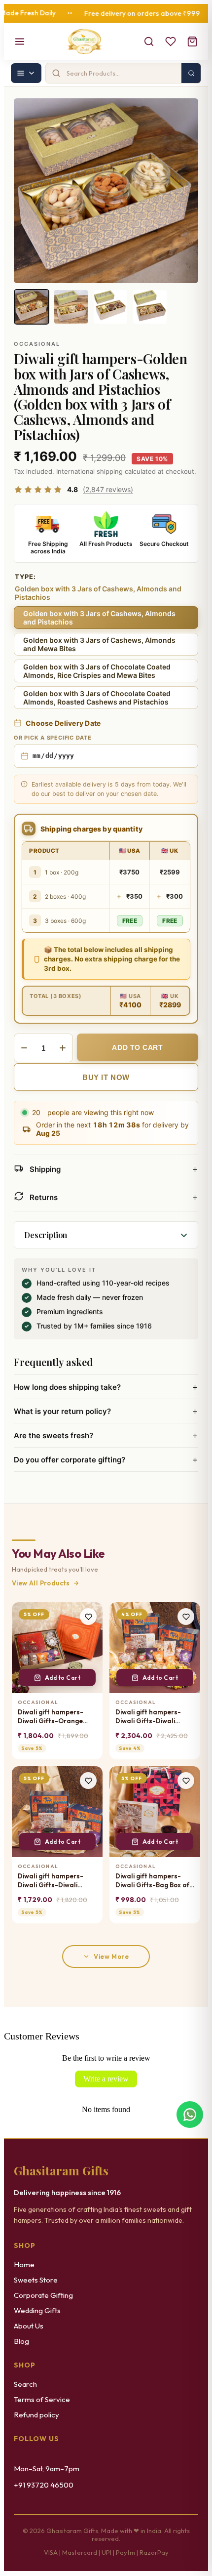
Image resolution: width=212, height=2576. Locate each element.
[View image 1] (32, 307)
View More (111, 1956)
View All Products (41, 1583)
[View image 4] (150, 307)
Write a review (106, 2079)
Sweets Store (36, 2280)
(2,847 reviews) (108, 489)
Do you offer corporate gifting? (106, 1459)
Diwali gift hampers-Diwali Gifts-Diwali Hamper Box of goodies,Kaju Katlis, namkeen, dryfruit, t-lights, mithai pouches (52, 1881)
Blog (21, 2341)
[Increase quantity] (63, 1048)
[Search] (149, 42)
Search (25, 2384)
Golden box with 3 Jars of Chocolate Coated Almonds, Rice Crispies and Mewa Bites (97, 671)
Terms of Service (42, 2399)
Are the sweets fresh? (106, 1435)
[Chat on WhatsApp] (190, 2114)
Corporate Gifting (43, 2295)
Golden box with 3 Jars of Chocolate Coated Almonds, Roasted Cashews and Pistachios (97, 698)
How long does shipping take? (106, 1387)
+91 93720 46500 (44, 2485)
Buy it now (106, 1077)
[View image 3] (110, 307)
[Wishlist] (171, 42)
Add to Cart (63, 1678)
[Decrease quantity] (24, 1048)
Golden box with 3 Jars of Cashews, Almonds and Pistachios (99, 618)
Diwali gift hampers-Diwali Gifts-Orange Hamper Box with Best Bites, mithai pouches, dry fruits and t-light (53, 1717)
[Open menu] (20, 42)
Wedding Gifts (37, 2310)
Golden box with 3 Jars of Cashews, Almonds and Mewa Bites (99, 644)
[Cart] (192, 42)
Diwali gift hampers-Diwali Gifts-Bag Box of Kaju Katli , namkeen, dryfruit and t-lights (152, 1881)
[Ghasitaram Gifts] (85, 42)
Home (24, 2264)
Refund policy (36, 2415)
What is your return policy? (106, 1411)
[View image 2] (71, 307)
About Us (29, 2326)
